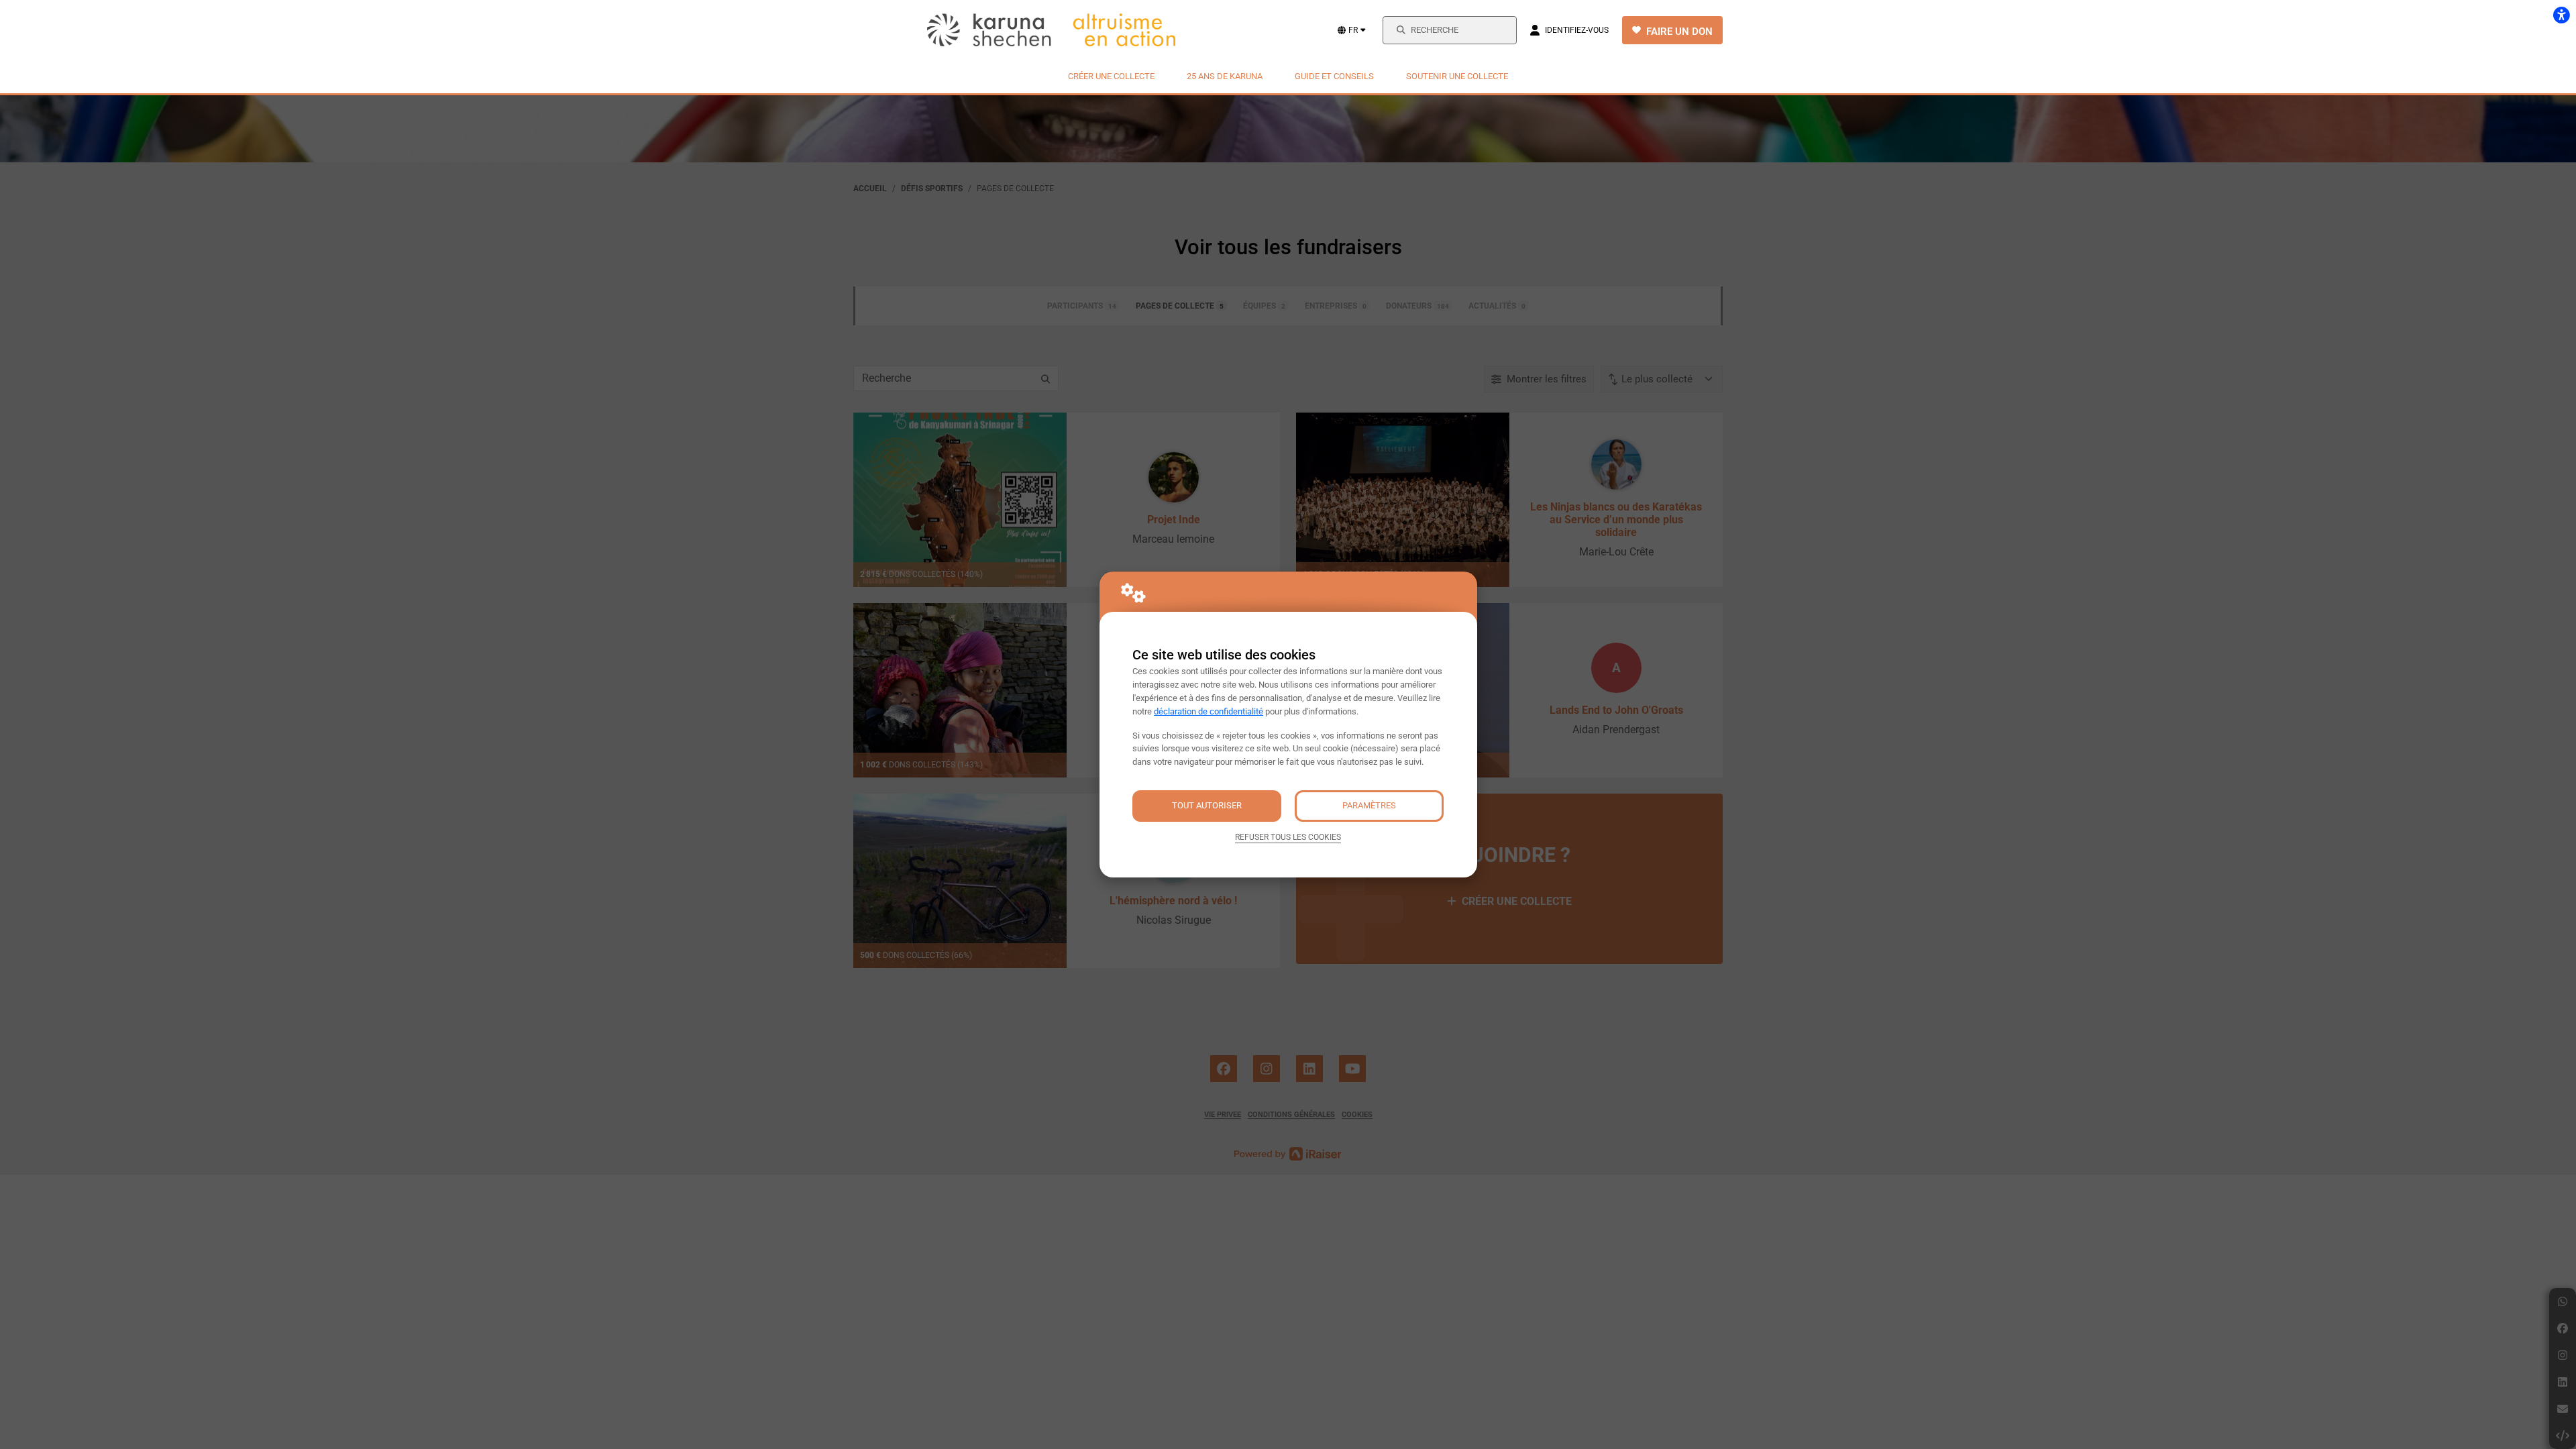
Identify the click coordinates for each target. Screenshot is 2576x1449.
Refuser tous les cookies (1288, 837)
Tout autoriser (1207, 805)
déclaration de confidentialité (1209, 711)
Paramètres (1369, 805)
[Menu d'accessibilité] (2561, 15)
